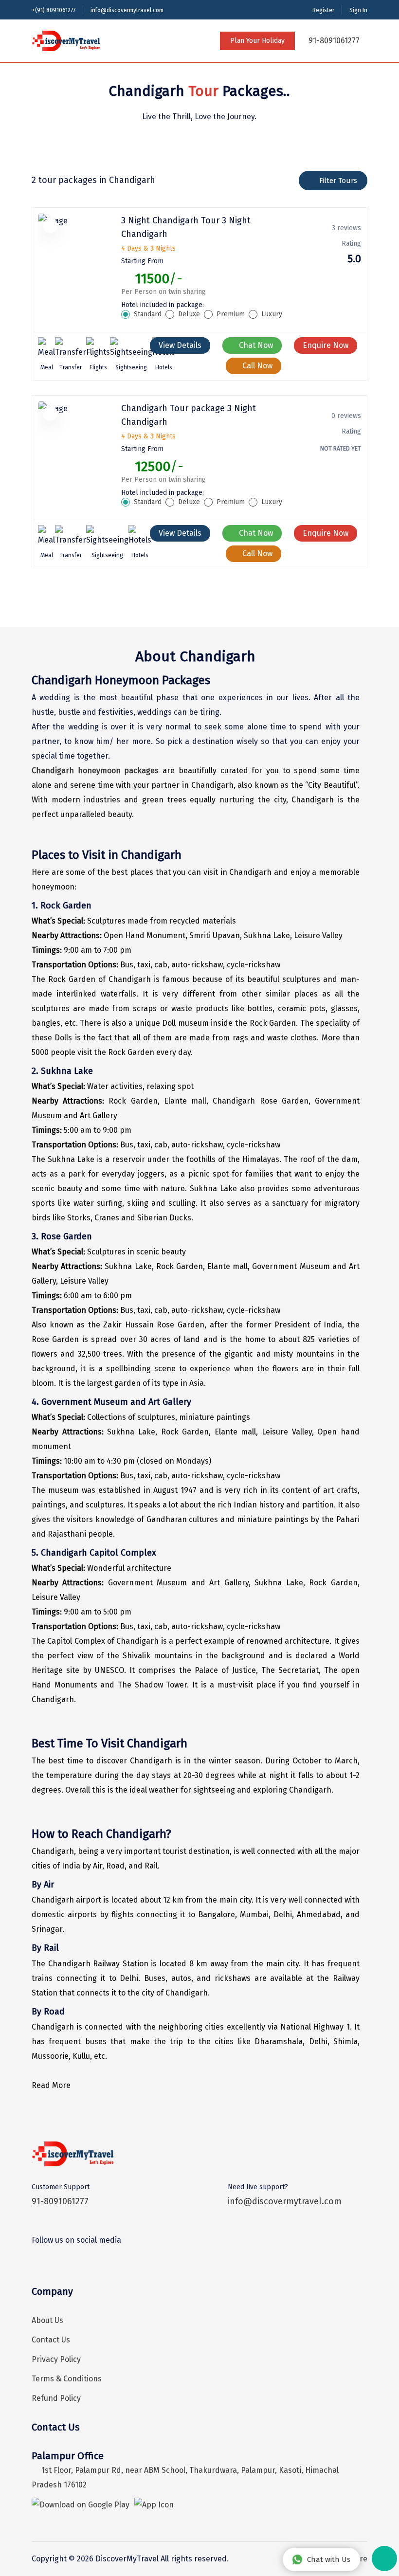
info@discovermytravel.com (127, 10)
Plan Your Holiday (257, 41)
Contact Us (51, 2340)
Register (323, 10)
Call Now (256, 366)
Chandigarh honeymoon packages (95, 771)
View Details (180, 345)
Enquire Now (326, 345)
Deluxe (189, 314)
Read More (51, 2085)
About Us (47, 2320)
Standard (148, 314)
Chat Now (255, 345)
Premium (231, 314)
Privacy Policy (56, 2359)
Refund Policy (56, 2398)
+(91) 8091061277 (54, 10)
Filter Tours (338, 181)
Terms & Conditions (67, 2379)
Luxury (272, 314)
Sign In (358, 10)
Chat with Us (329, 2559)
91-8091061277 (333, 41)
